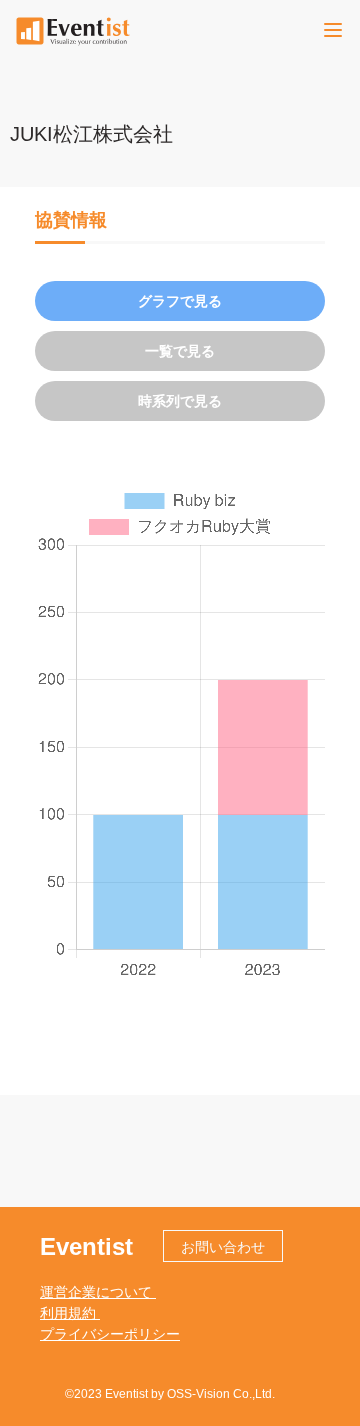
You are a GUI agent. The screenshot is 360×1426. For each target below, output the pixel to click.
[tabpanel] (180, 733)
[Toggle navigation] (333, 30)
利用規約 (70, 1313)
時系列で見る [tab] (180, 401)
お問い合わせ (223, 1247)
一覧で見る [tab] (180, 351)
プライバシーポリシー (110, 1334)
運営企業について (98, 1292)
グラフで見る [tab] (180, 301)
